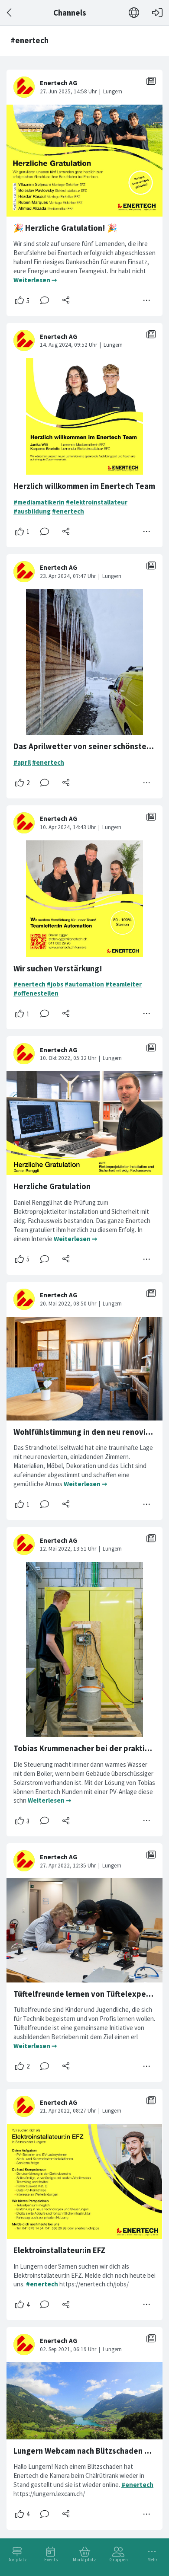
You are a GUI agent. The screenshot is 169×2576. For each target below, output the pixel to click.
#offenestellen (36, 993)
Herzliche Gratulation (52, 1186)
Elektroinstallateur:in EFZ (59, 2250)
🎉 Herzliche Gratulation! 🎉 (65, 228)
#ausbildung (32, 511)
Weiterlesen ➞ (35, 280)
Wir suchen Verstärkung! (58, 969)
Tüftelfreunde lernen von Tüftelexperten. (89, 1994)
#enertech (68, 511)
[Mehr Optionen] (147, 300)
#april (22, 762)
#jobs (55, 984)
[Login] (157, 13)
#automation (84, 984)
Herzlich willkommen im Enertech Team (84, 486)
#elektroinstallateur (97, 502)
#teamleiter (123, 984)
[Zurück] (10, 13)
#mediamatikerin (39, 502)
